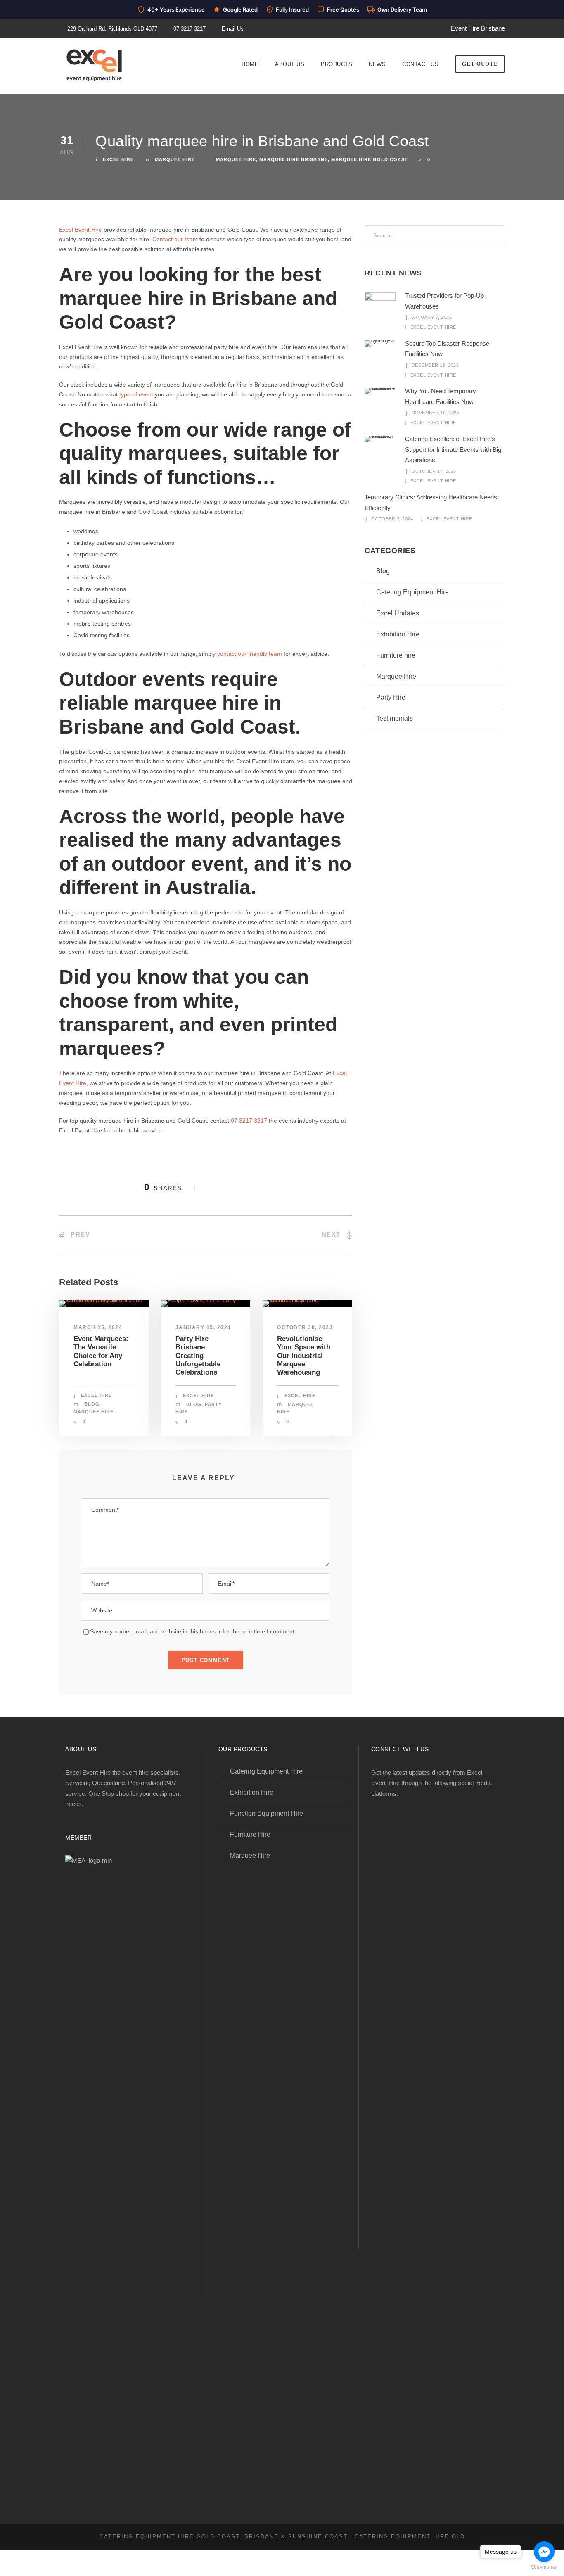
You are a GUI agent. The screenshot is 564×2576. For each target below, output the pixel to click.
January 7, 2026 (432, 317)
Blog (92, 1404)
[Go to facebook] (544, 2552)
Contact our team (175, 239)
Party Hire (391, 697)
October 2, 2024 (392, 519)
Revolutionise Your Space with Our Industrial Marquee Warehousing (304, 1356)
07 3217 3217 (190, 29)
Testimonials (395, 718)
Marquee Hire (175, 159)
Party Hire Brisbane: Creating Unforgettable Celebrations (198, 1356)
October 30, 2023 (305, 1327)
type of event (136, 394)
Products (337, 64)
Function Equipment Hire (267, 1813)
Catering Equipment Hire (412, 592)
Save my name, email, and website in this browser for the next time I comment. (193, 1631)
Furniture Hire (250, 1834)
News (377, 64)
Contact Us (420, 64)
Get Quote (480, 64)
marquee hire (236, 159)
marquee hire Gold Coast (370, 159)
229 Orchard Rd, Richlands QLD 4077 (112, 29)
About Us (290, 64)
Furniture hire (396, 655)
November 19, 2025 (436, 413)
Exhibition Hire (398, 634)
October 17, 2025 (434, 471)
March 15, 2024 (98, 1327)
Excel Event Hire (81, 230)
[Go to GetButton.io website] (544, 2568)
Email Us (233, 29)
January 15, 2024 (203, 1327)
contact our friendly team (250, 654)
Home (250, 64)
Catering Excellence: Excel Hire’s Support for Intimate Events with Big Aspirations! (453, 449)
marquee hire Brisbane (294, 159)
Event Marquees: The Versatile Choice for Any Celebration (101, 1351)
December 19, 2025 (435, 365)
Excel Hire (118, 159)
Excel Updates (398, 613)
